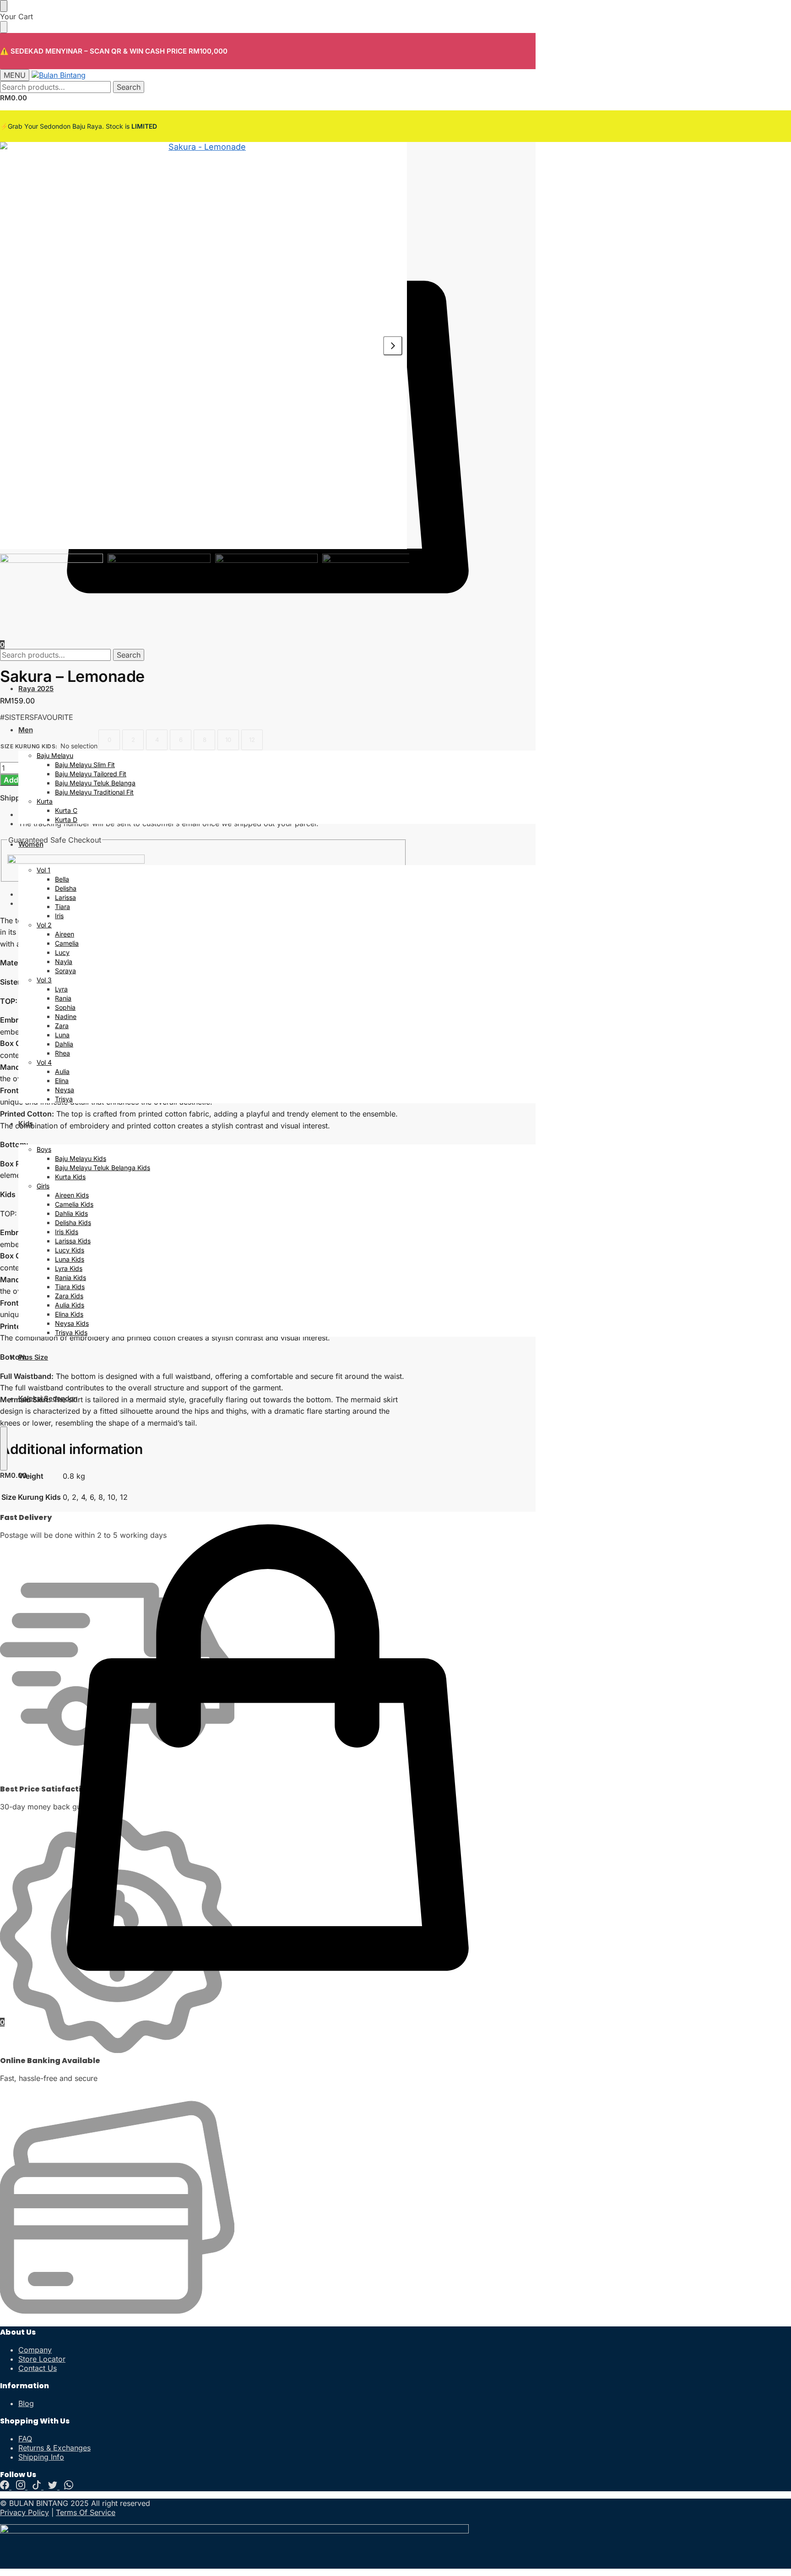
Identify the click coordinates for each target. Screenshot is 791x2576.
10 (228, 740)
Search (129, 87)
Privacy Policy (24, 2512)
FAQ (25, 2439)
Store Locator (42, 2359)
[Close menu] (4, 6)
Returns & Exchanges (54, 2448)
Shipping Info (41, 2457)
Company (35, 2350)
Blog (26, 2403)
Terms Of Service (86, 2512)
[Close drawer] (4, 27)
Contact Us (38, 2368)
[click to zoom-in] (203, 346)
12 (252, 740)
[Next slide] (393, 346)
